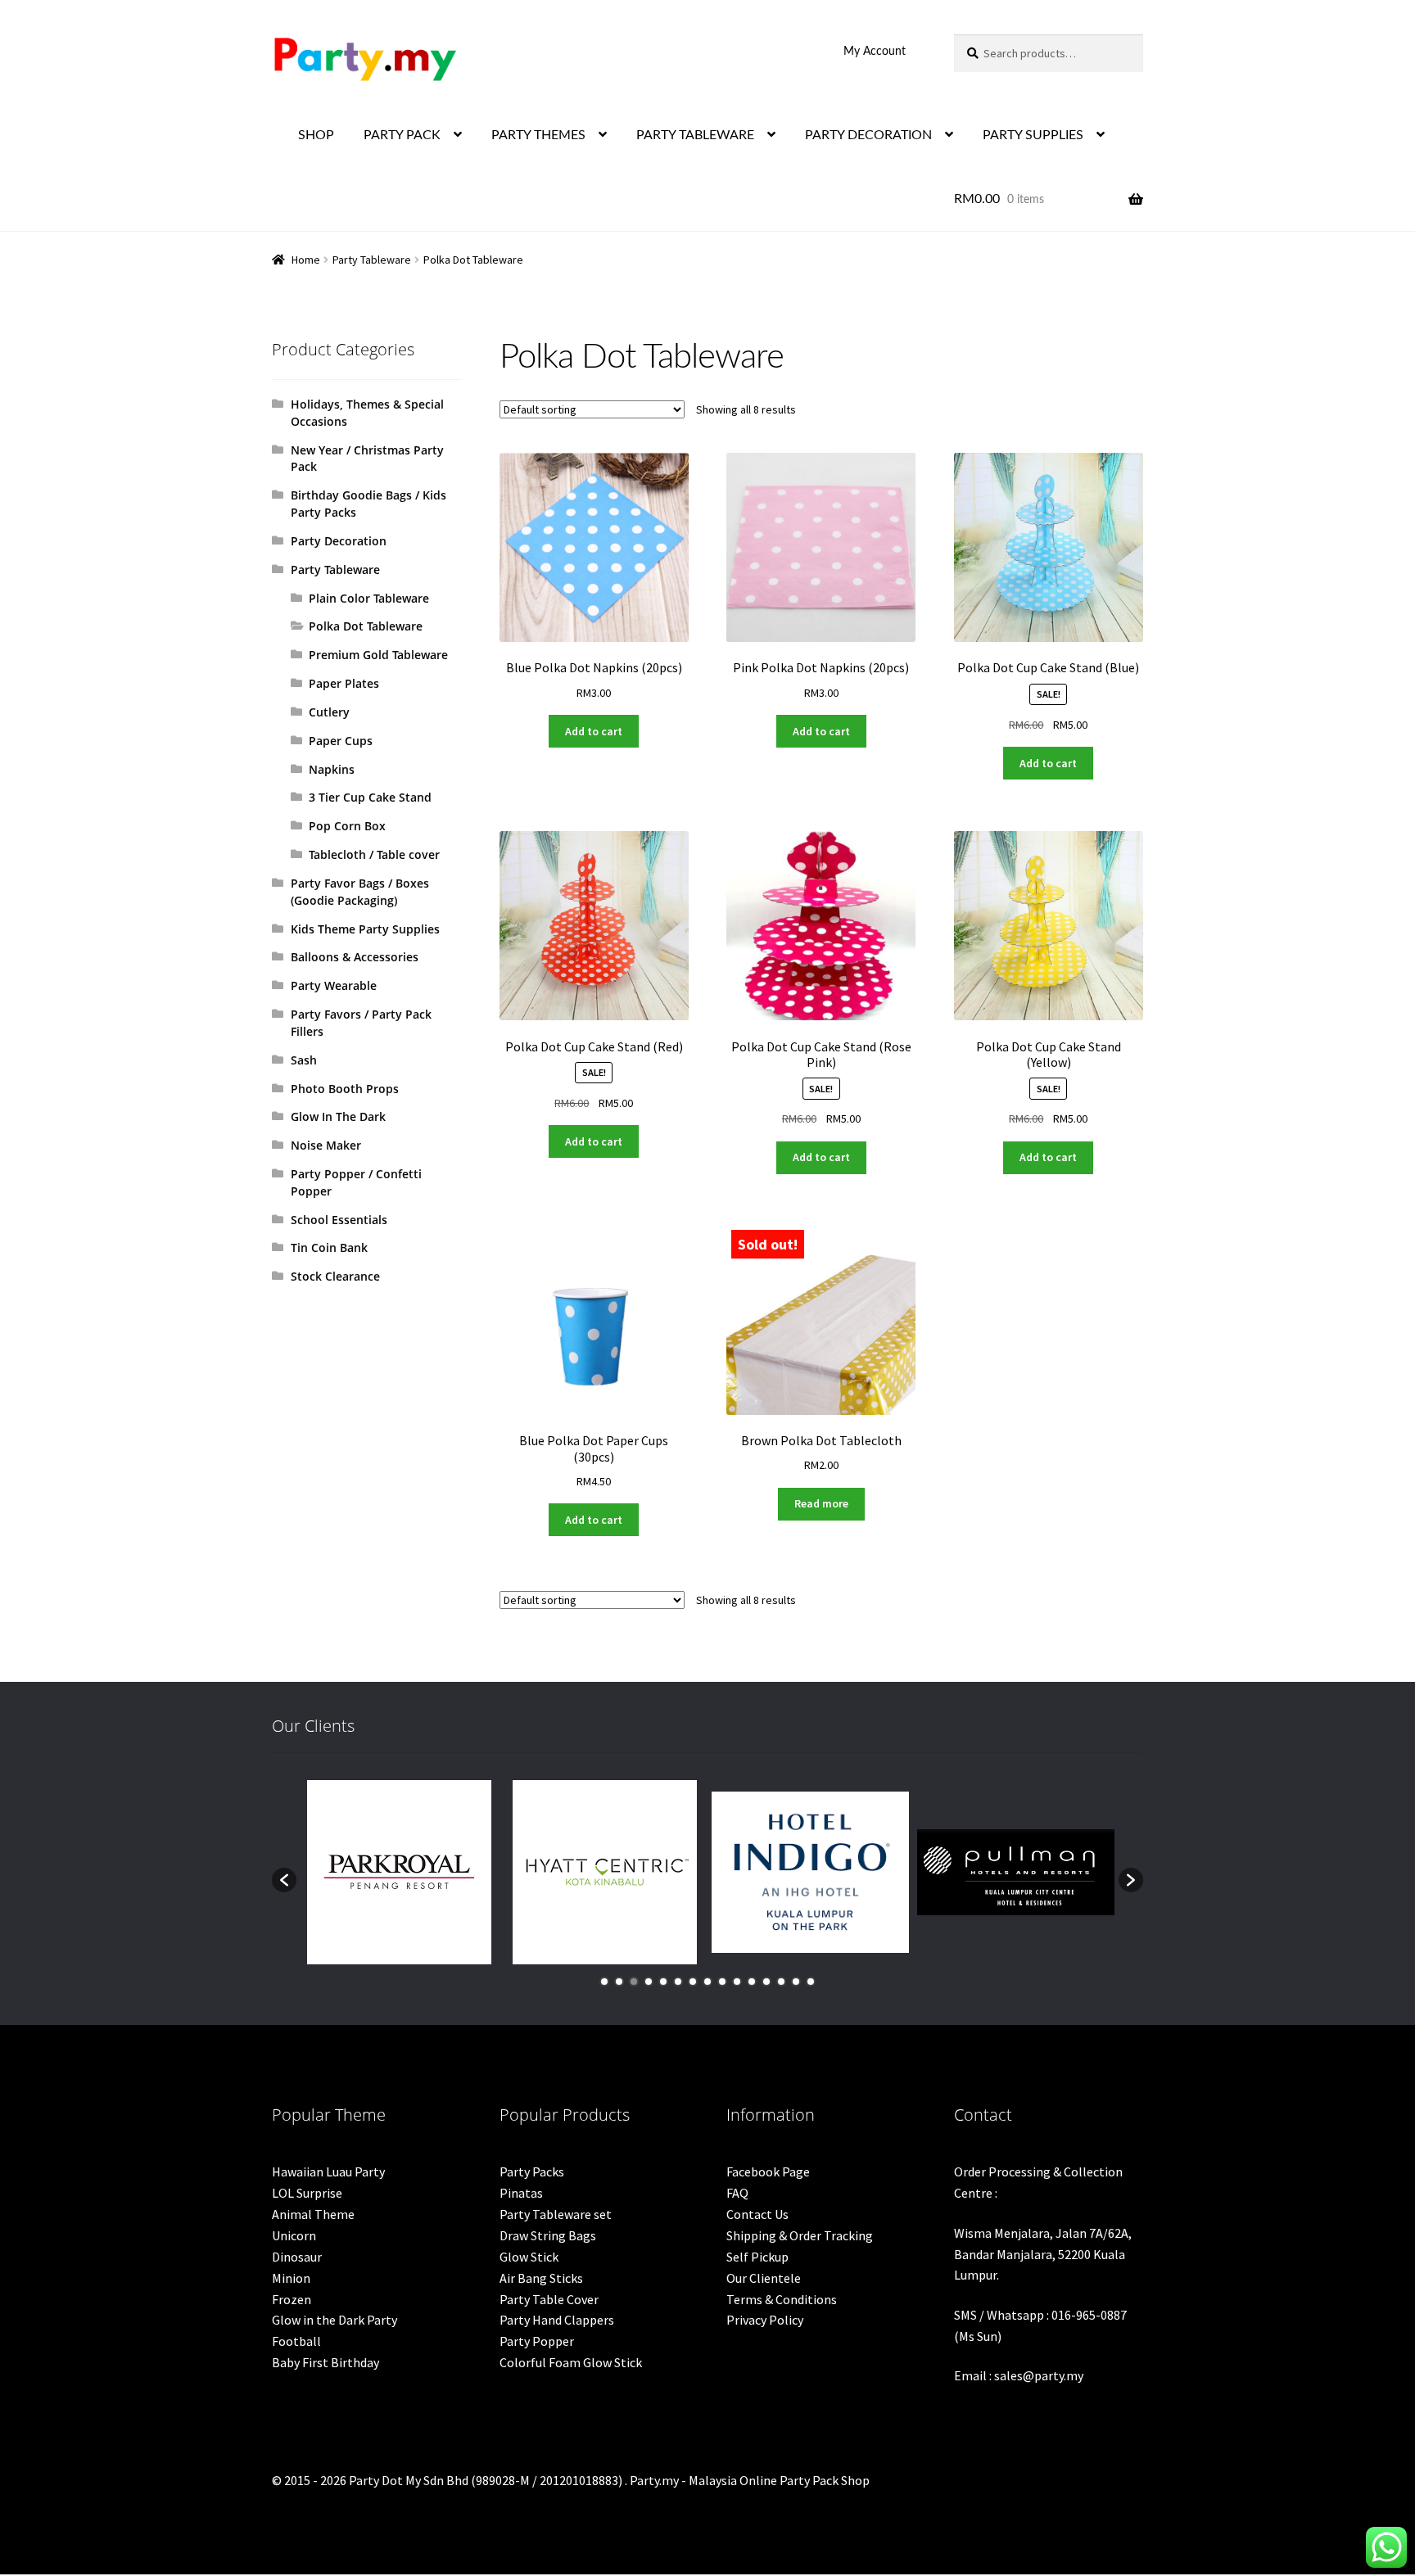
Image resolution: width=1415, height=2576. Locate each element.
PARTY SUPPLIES (1033, 135)
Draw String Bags (548, 2235)
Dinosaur (297, 2257)
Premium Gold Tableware (378, 655)
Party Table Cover (549, 2299)
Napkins (332, 769)
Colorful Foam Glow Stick (571, 2362)
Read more (821, 1503)
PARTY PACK (402, 135)
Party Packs (532, 2172)
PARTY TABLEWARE (695, 135)
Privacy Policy (765, 2320)
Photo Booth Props (345, 1089)
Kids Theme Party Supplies (365, 929)
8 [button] (707, 1982)
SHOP (316, 135)
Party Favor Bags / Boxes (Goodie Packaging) (360, 892)
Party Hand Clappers (557, 2320)
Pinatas (521, 2193)
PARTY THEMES (538, 135)
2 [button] (619, 1982)
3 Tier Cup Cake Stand (370, 797)
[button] (284, 1880)
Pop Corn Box (347, 826)
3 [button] (634, 1982)
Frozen (292, 2299)
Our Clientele (764, 2278)
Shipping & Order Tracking (800, 2235)
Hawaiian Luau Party (328, 2172)
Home (306, 260)
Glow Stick (529, 2257)
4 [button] (649, 1982)
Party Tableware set (556, 2214)
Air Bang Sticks (541, 2278)
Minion (291, 2278)
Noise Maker (326, 1145)
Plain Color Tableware (369, 598)
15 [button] (811, 1982)
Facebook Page (768, 2172)
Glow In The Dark (338, 1116)
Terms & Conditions (782, 2299)
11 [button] (752, 1982)
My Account (875, 52)
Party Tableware (372, 260)
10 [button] (737, 1982)
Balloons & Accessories (355, 957)
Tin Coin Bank (329, 1247)
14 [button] (796, 1982)
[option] (399, 1872)
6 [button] (678, 1982)
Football (296, 2341)
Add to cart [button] (594, 731)
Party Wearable (334, 985)
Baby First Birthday (325, 2362)
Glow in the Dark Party (335, 2320)
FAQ (737, 2193)
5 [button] (663, 1982)
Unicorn (294, 2235)
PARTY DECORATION (868, 135)
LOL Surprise (307, 2193)
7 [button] (693, 1982)
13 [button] (781, 1982)
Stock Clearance (335, 1276)
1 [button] (604, 1982)
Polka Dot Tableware (366, 626)
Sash (304, 1060)
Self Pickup (757, 2257)
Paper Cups (341, 741)
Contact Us (757, 2214)
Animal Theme (313, 2214)
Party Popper (537, 2341)
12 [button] (766, 1982)
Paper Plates (344, 683)
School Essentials (339, 1220)
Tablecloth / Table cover (374, 854)
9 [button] (722, 1982)
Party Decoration (339, 541)
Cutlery (329, 712)
